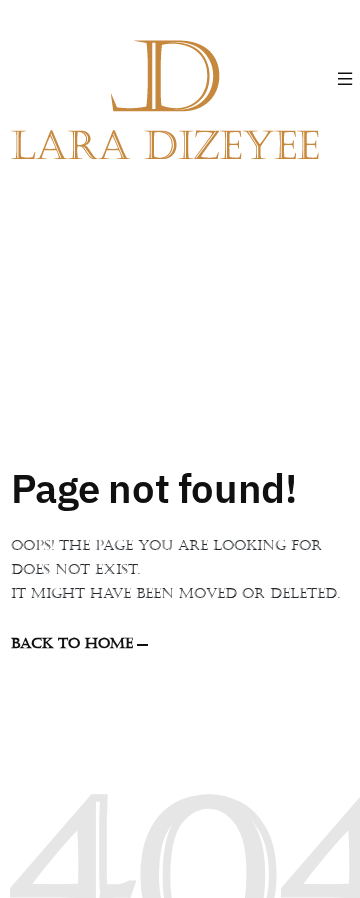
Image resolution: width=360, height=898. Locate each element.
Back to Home (72, 643)
